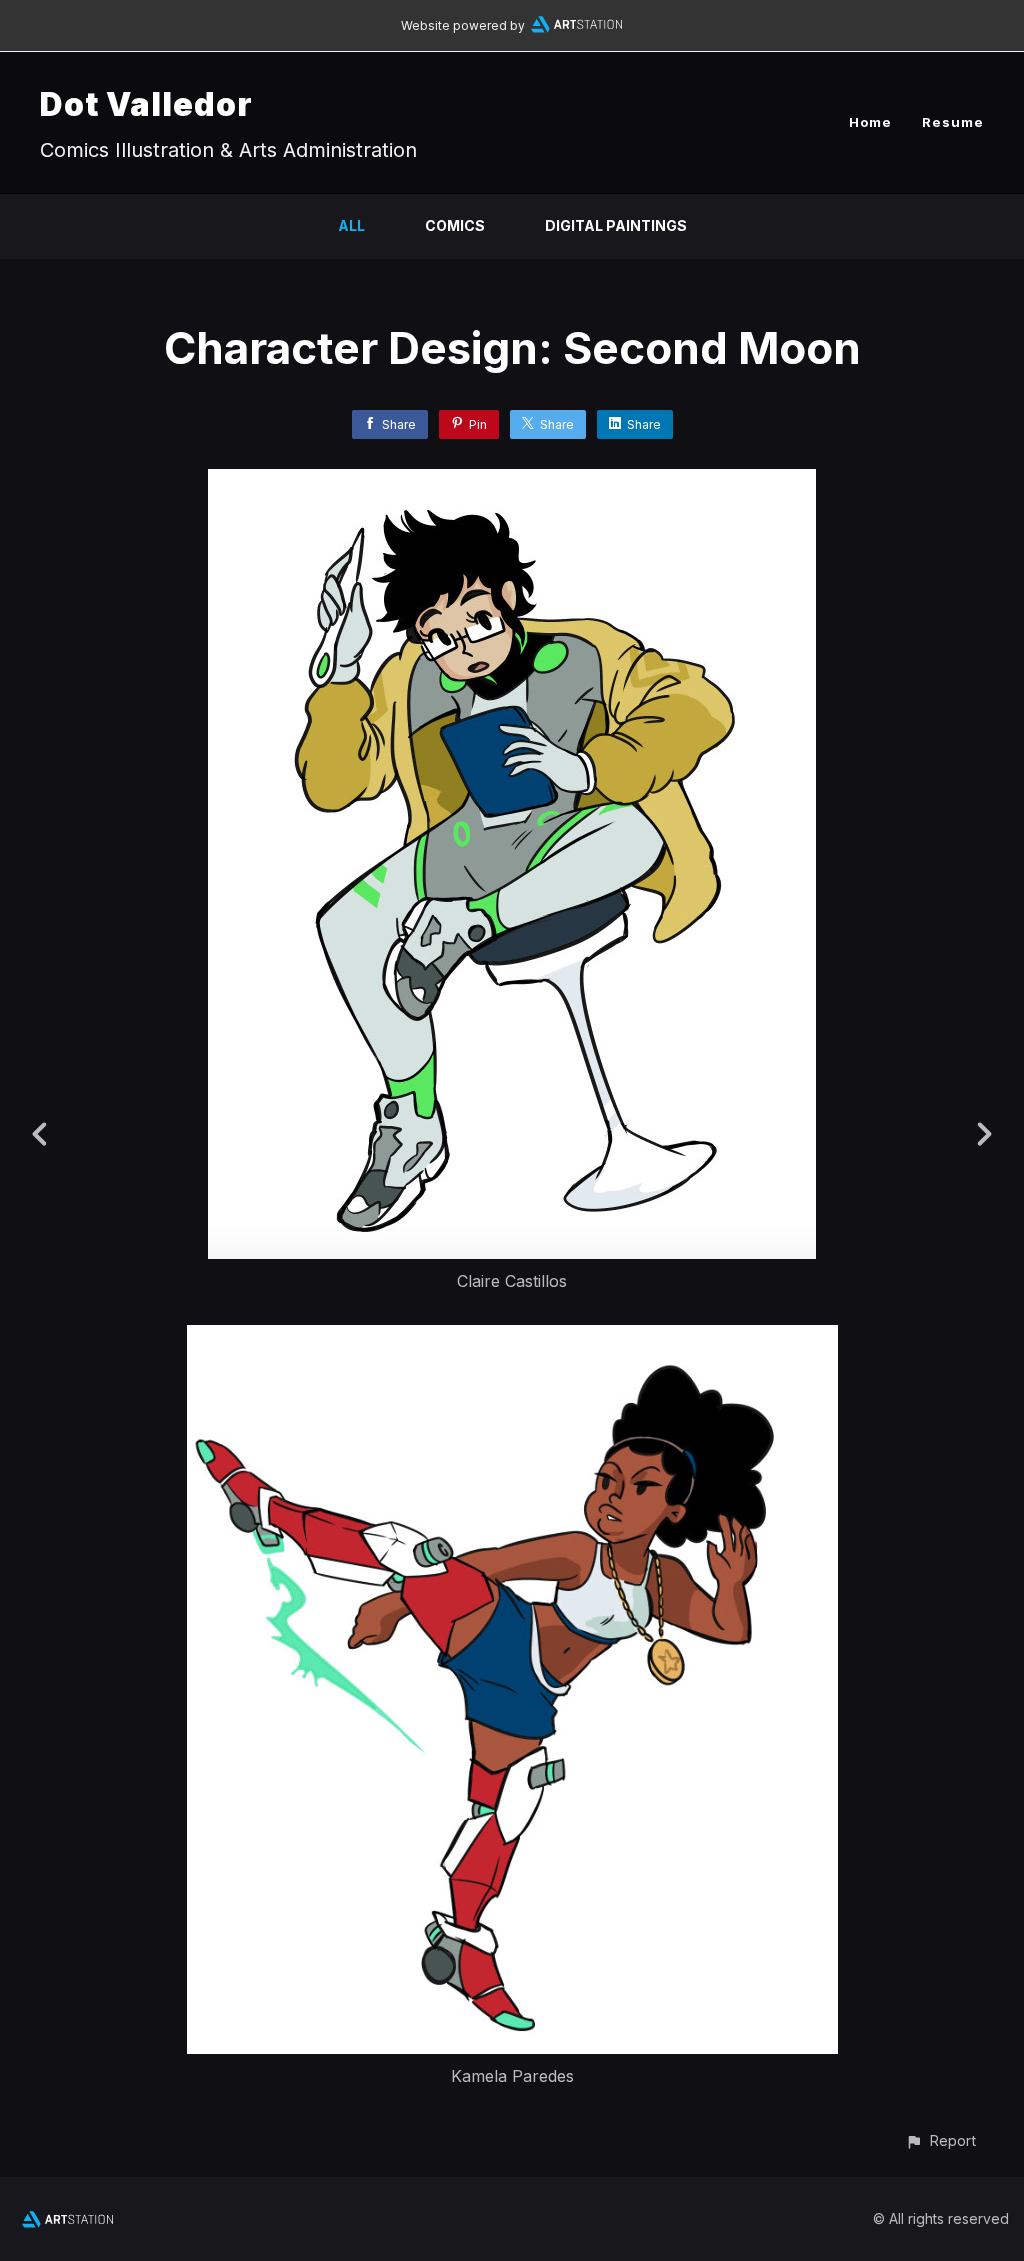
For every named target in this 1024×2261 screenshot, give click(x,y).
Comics (455, 225)
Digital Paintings (616, 225)
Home (870, 122)
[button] (940, 2140)
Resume (953, 122)
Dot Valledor (146, 104)
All (351, 225)
